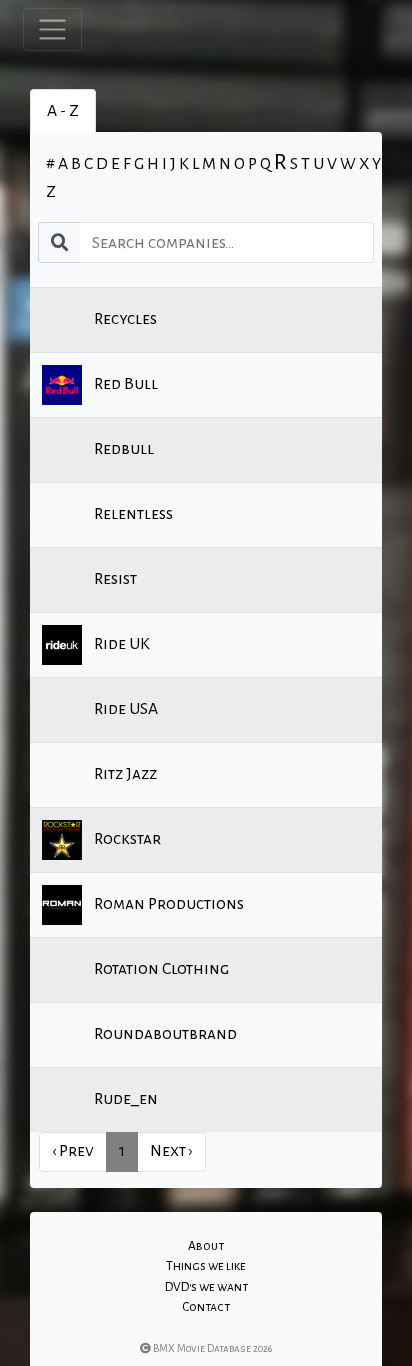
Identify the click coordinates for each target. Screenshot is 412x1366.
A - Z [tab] (63, 111)
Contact (206, 1307)
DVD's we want (206, 1287)
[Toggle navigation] (52, 29)
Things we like (206, 1266)
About (206, 1246)
